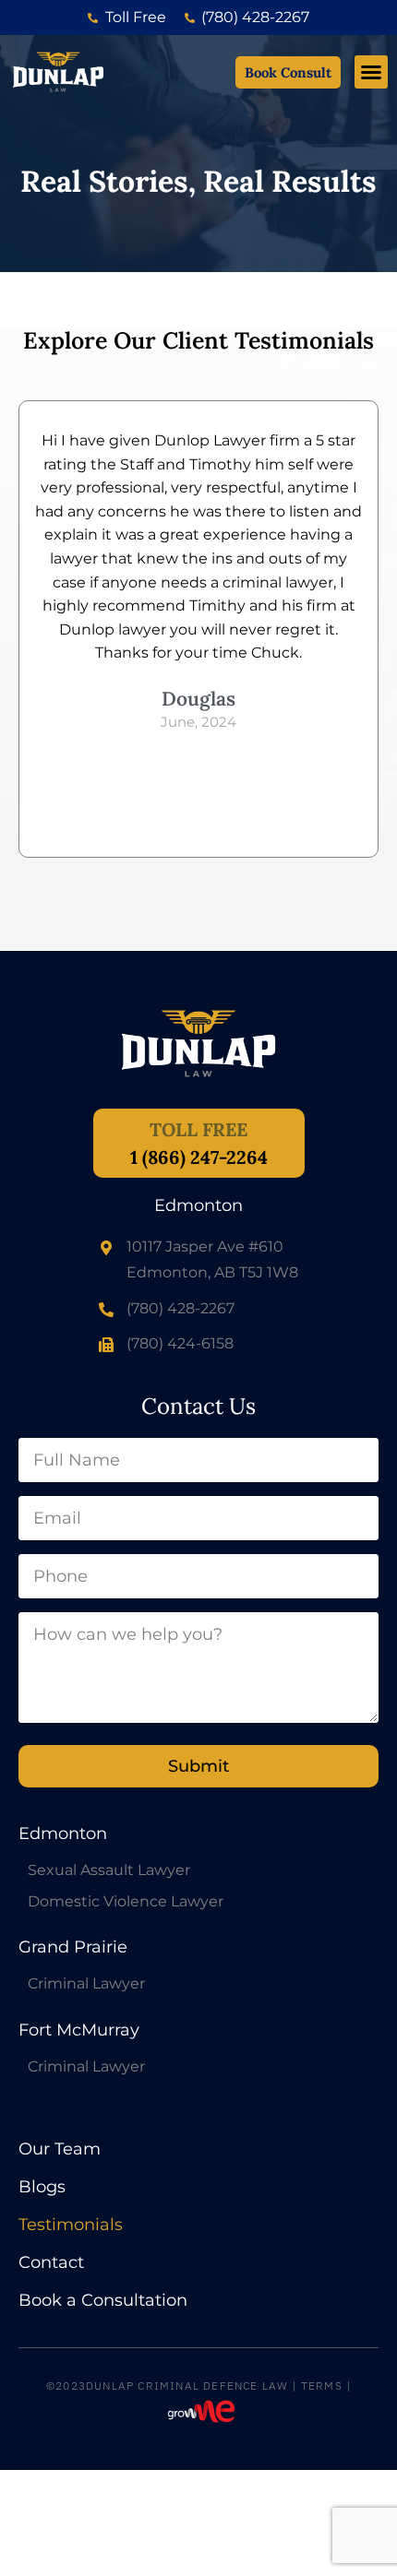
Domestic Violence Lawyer (126, 1902)
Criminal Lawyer (86, 1984)
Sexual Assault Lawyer (109, 1870)
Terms (322, 2386)
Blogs (42, 2187)
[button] (371, 72)
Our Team (60, 2149)
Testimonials (71, 2225)
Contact (51, 2263)
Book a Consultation (103, 2301)
